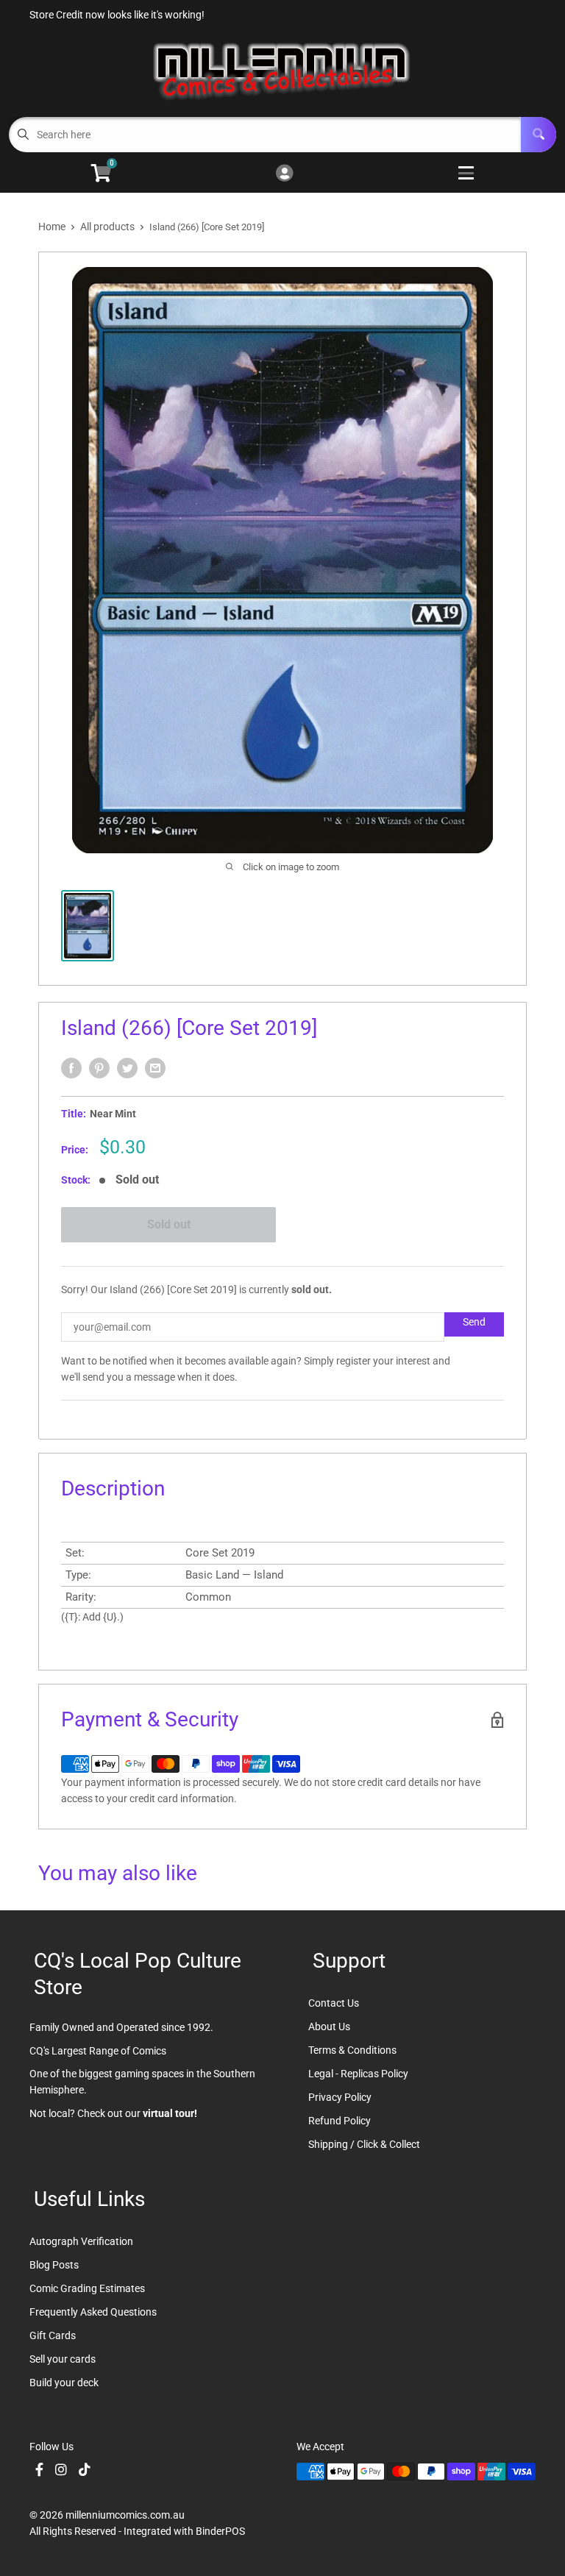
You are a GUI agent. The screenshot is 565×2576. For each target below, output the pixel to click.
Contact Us (334, 2003)
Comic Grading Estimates (87, 2288)
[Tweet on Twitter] (127, 1068)
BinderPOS (220, 2531)
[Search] (539, 135)
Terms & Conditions (352, 2050)
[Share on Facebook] (71, 1068)
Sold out (169, 1224)
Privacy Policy (340, 2097)
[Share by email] (155, 1068)
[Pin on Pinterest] (99, 1068)
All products (107, 227)
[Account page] (284, 174)
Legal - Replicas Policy (358, 2074)
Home (52, 227)
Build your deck (64, 2383)
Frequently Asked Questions (93, 2312)
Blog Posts (54, 2265)
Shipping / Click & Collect (364, 2144)
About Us (329, 2027)
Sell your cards (63, 2359)
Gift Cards (53, 2335)
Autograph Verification (81, 2241)
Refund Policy (340, 2121)
